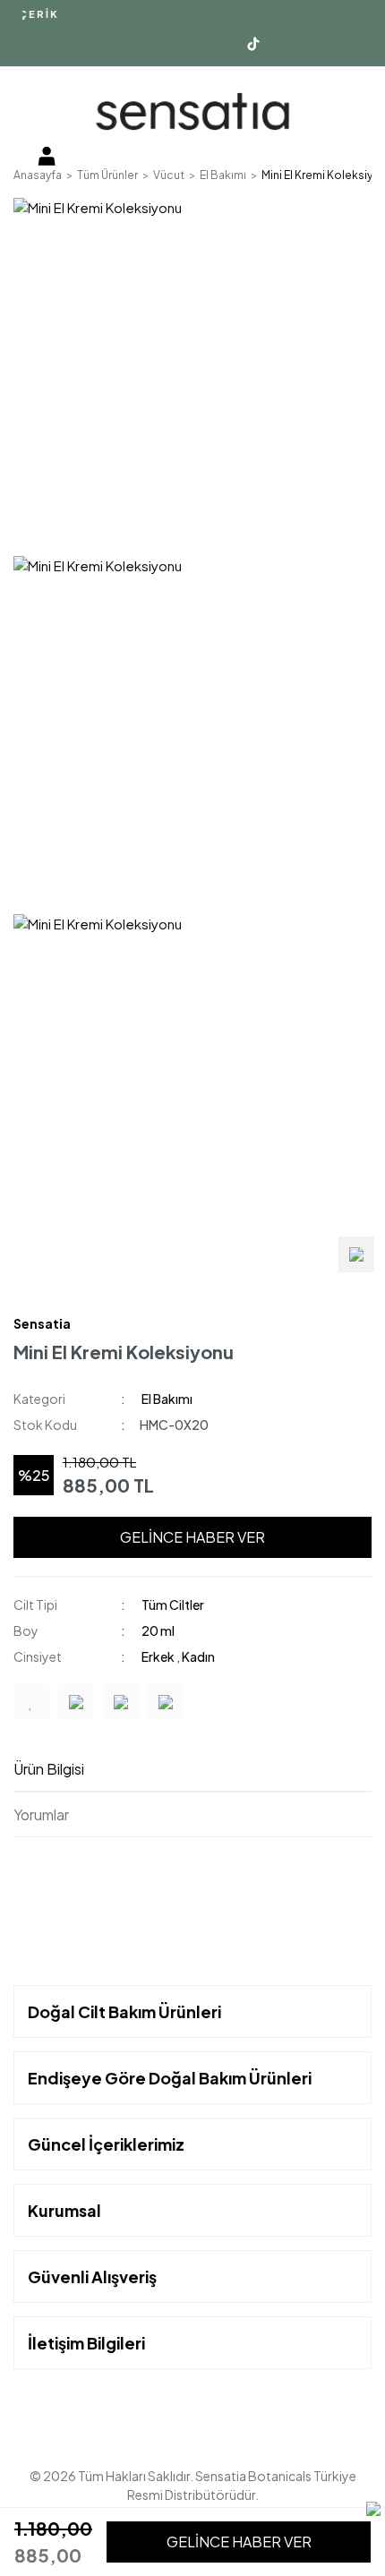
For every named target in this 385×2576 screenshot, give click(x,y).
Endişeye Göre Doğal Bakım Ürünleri (170, 2078)
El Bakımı (167, 1399)
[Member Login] (47, 155)
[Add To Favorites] (31, 1702)
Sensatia (42, 1323)
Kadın (198, 1656)
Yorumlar (41, 1814)
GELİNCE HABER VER (192, 1537)
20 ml (158, 1630)
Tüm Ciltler (173, 1605)
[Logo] (192, 111)
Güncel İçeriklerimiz (106, 2144)
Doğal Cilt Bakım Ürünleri (124, 2011)
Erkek (159, 1656)
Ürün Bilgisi (49, 1769)
